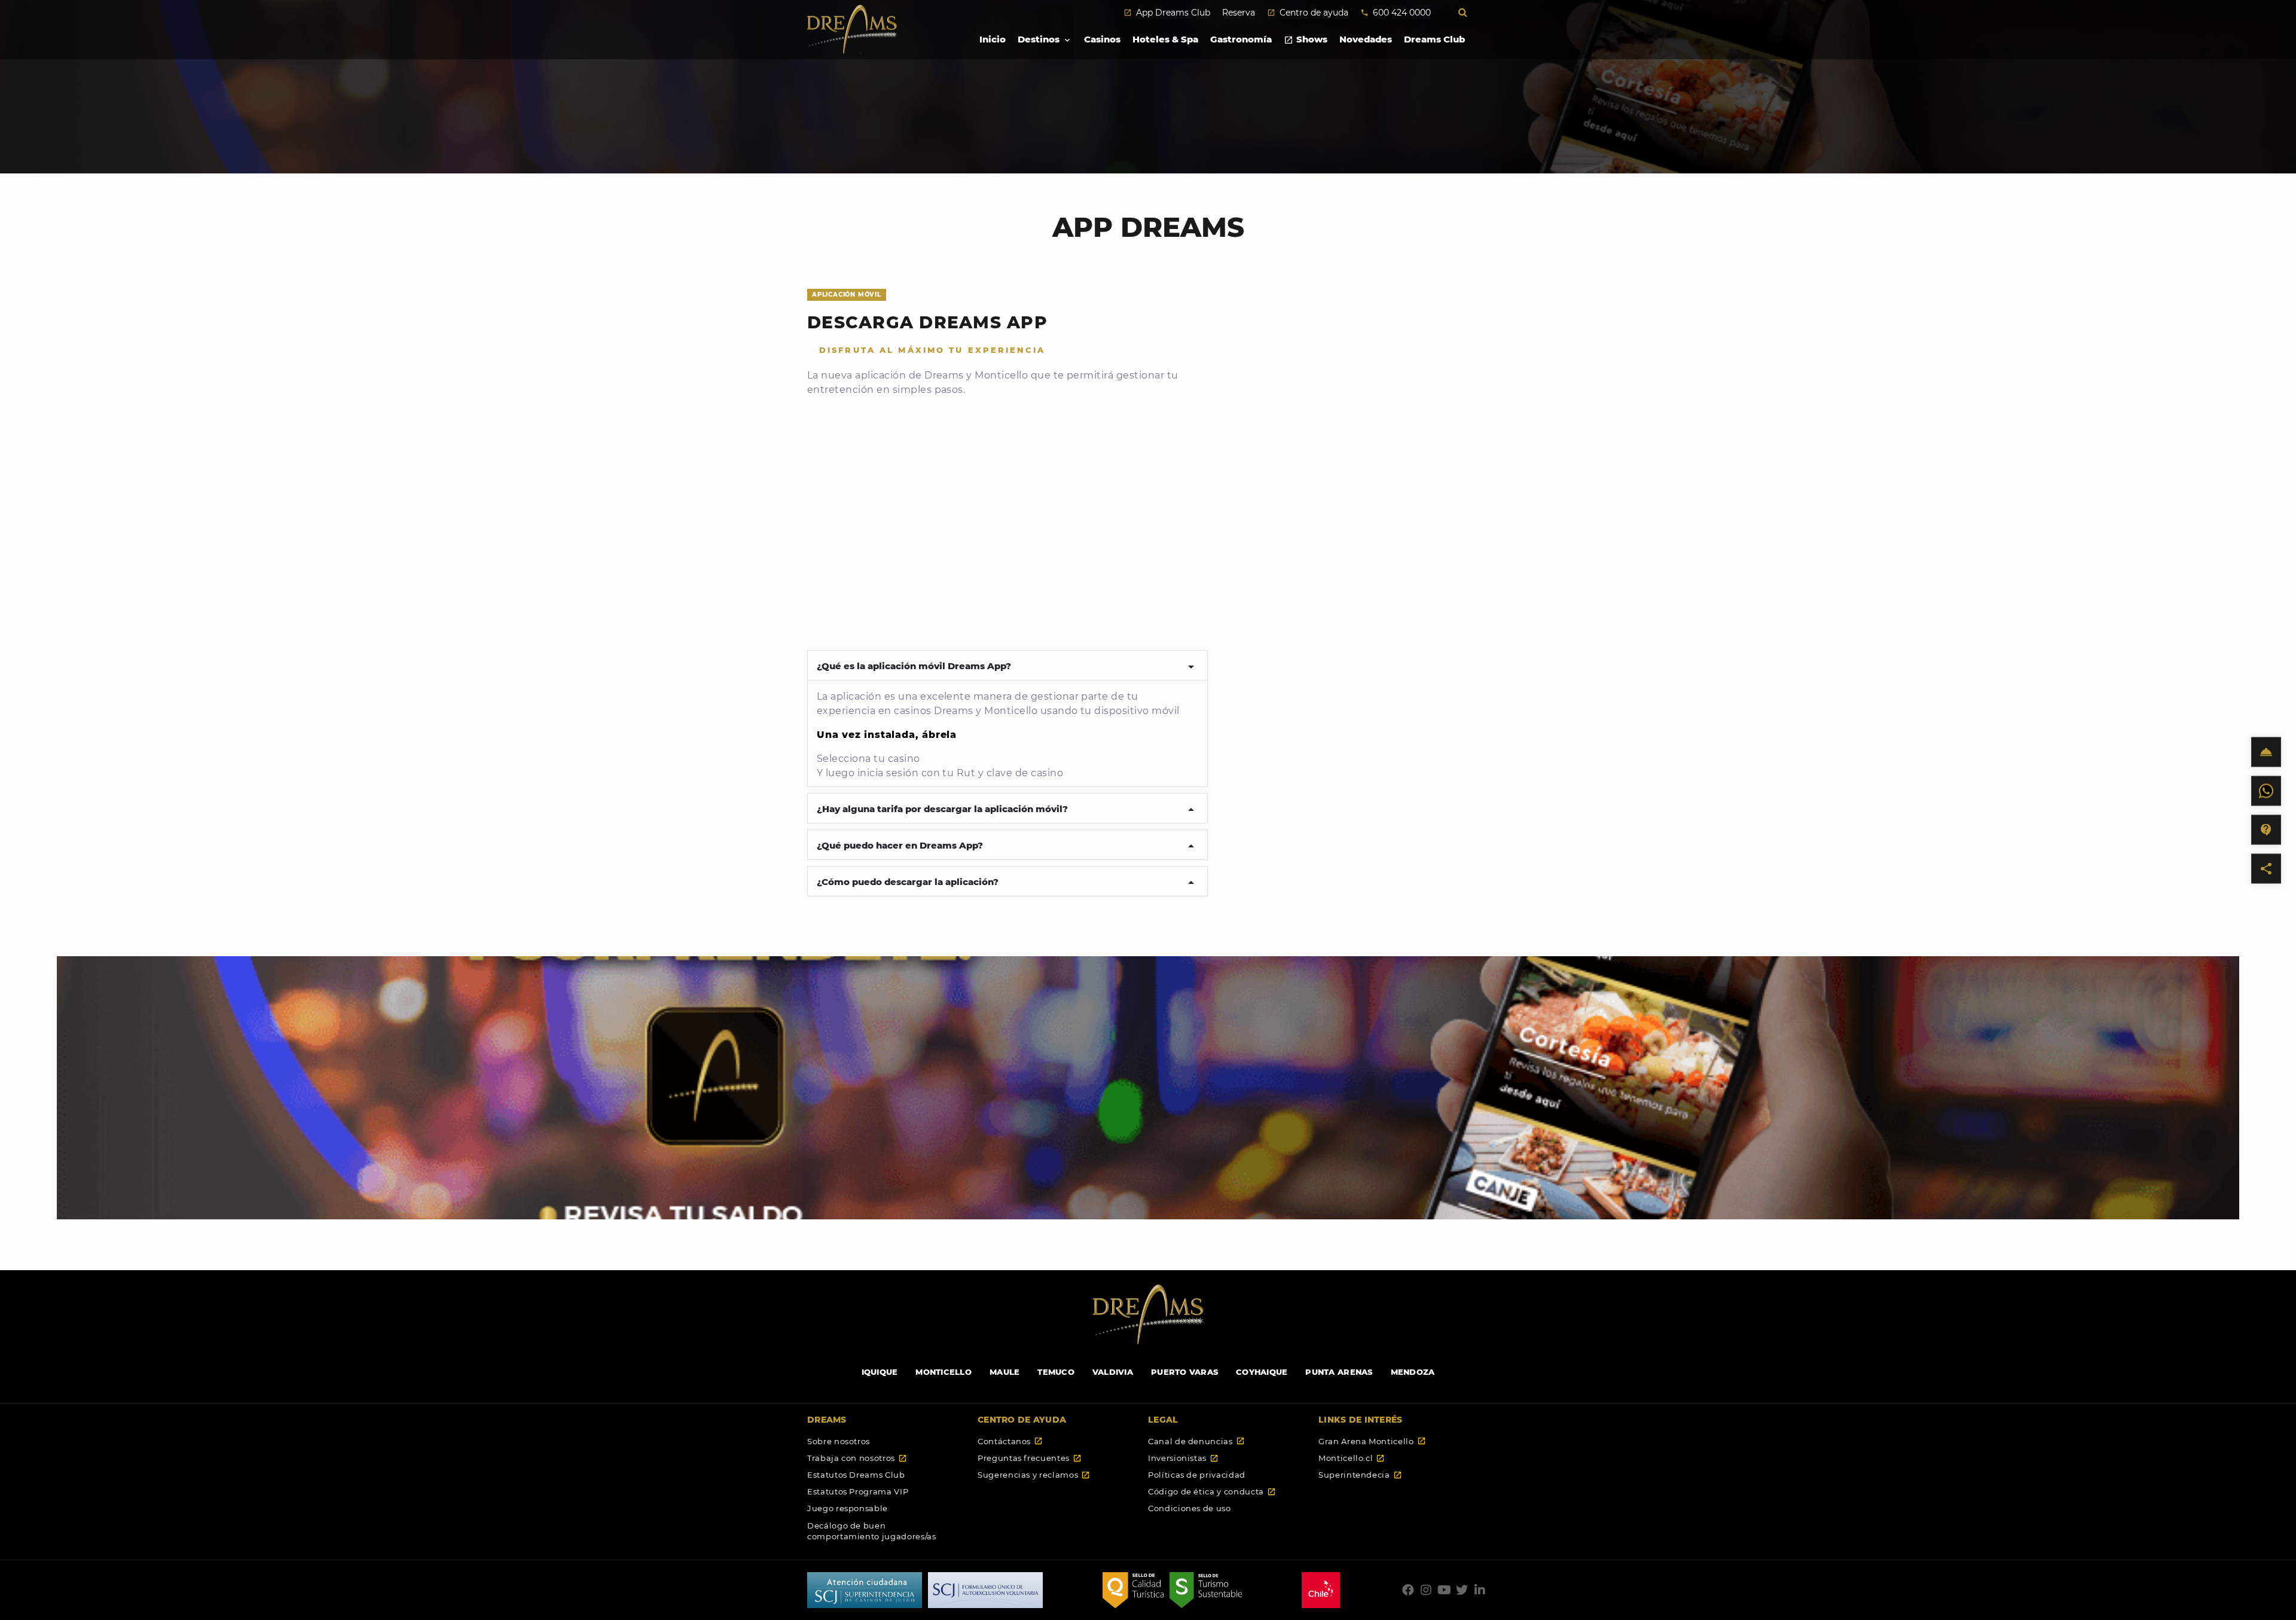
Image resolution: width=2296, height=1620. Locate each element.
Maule (1004, 1372)
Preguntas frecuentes (1030, 1458)
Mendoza (1413, 1372)
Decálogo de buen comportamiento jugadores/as (872, 1531)
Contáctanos (1010, 1441)
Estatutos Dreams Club (856, 1475)
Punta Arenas (1339, 1372)
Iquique (880, 1372)
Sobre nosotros (839, 1441)
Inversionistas (1183, 1458)
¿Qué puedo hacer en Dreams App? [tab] (1007, 846)
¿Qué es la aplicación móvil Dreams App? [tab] (1007, 667)
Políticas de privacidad (1197, 1475)
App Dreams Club (1167, 13)
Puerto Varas (1184, 1372)
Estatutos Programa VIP (858, 1491)
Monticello (944, 1372)
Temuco (1056, 1372)
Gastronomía (1241, 39)
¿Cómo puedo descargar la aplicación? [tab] (1007, 883)
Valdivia (1113, 1372)
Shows (1306, 39)
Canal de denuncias (1196, 1441)
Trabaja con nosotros (857, 1458)
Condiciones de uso (1190, 1508)
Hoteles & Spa (1165, 39)
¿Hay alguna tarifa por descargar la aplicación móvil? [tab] (1007, 810)
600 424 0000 (1396, 13)
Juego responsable (848, 1508)
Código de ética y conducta (1212, 1491)
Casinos (1102, 39)
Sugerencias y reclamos (1034, 1475)
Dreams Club (1434, 39)
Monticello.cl (1352, 1458)
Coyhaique (1262, 1372)
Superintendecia (1360, 1475)
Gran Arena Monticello (1372, 1441)
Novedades (1366, 39)
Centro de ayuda (1308, 13)
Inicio (993, 39)
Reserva (1239, 13)
